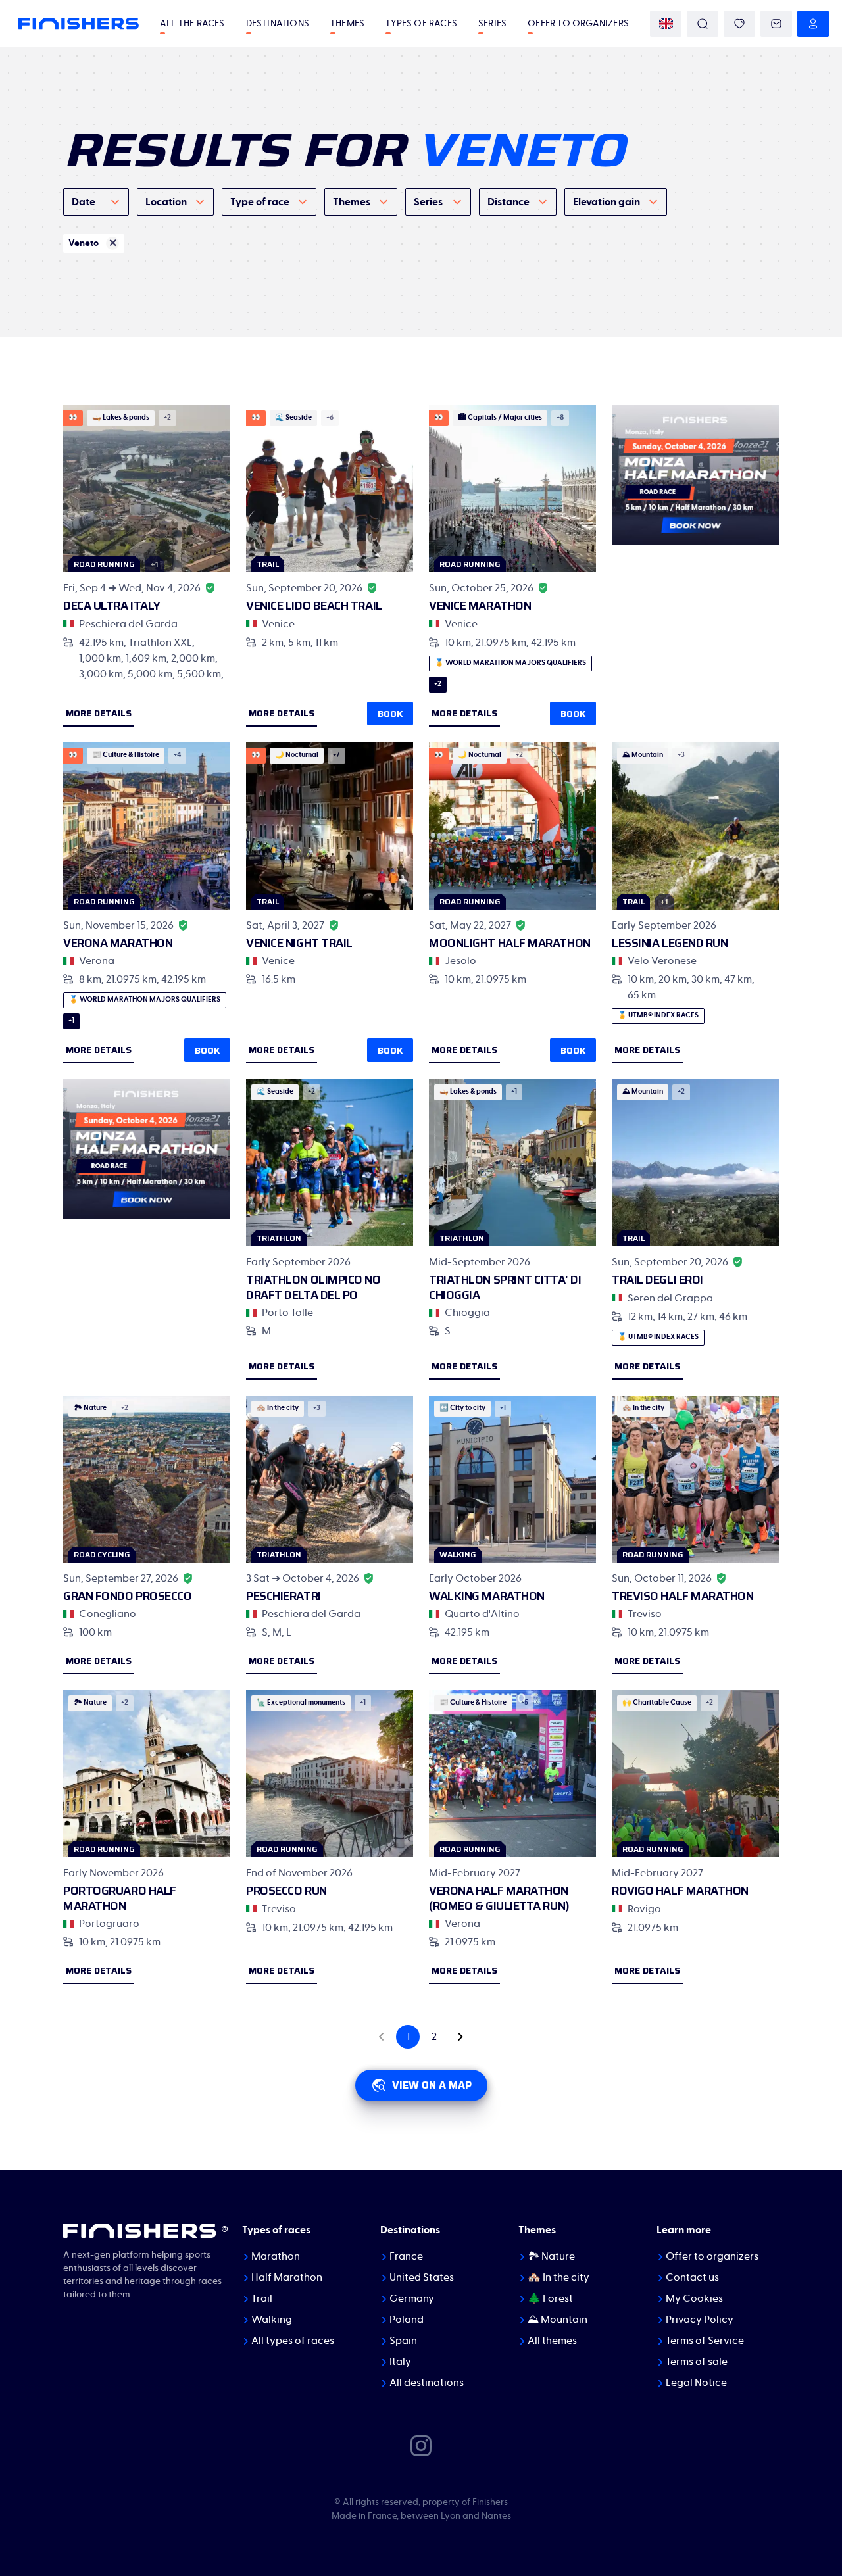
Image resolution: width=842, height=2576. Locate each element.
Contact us (692, 2277)
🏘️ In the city (558, 2277)
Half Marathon (287, 2277)
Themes (347, 24)
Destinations (278, 24)
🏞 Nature (551, 2256)
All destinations (427, 2383)
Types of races (421, 24)
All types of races (293, 2341)
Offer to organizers (578, 24)
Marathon (276, 2256)
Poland (407, 2320)
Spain (403, 2341)
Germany (412, 2298)
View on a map (432, 2085)
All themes (552, 2341)
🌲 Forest (550, 2298)
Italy (400, 2362)
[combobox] (96, 202)
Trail (262, 2298)
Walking (272, 2320)
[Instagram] (421, 2445)
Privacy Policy (700, 2320)
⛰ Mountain (557, 2320)
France (406, 2256)
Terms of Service (705, 2341)
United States (422, 2277)
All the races (192, 24)
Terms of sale (697, 2362)
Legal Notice (696, 2383)
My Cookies (694, 2298)
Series (492, 24)
